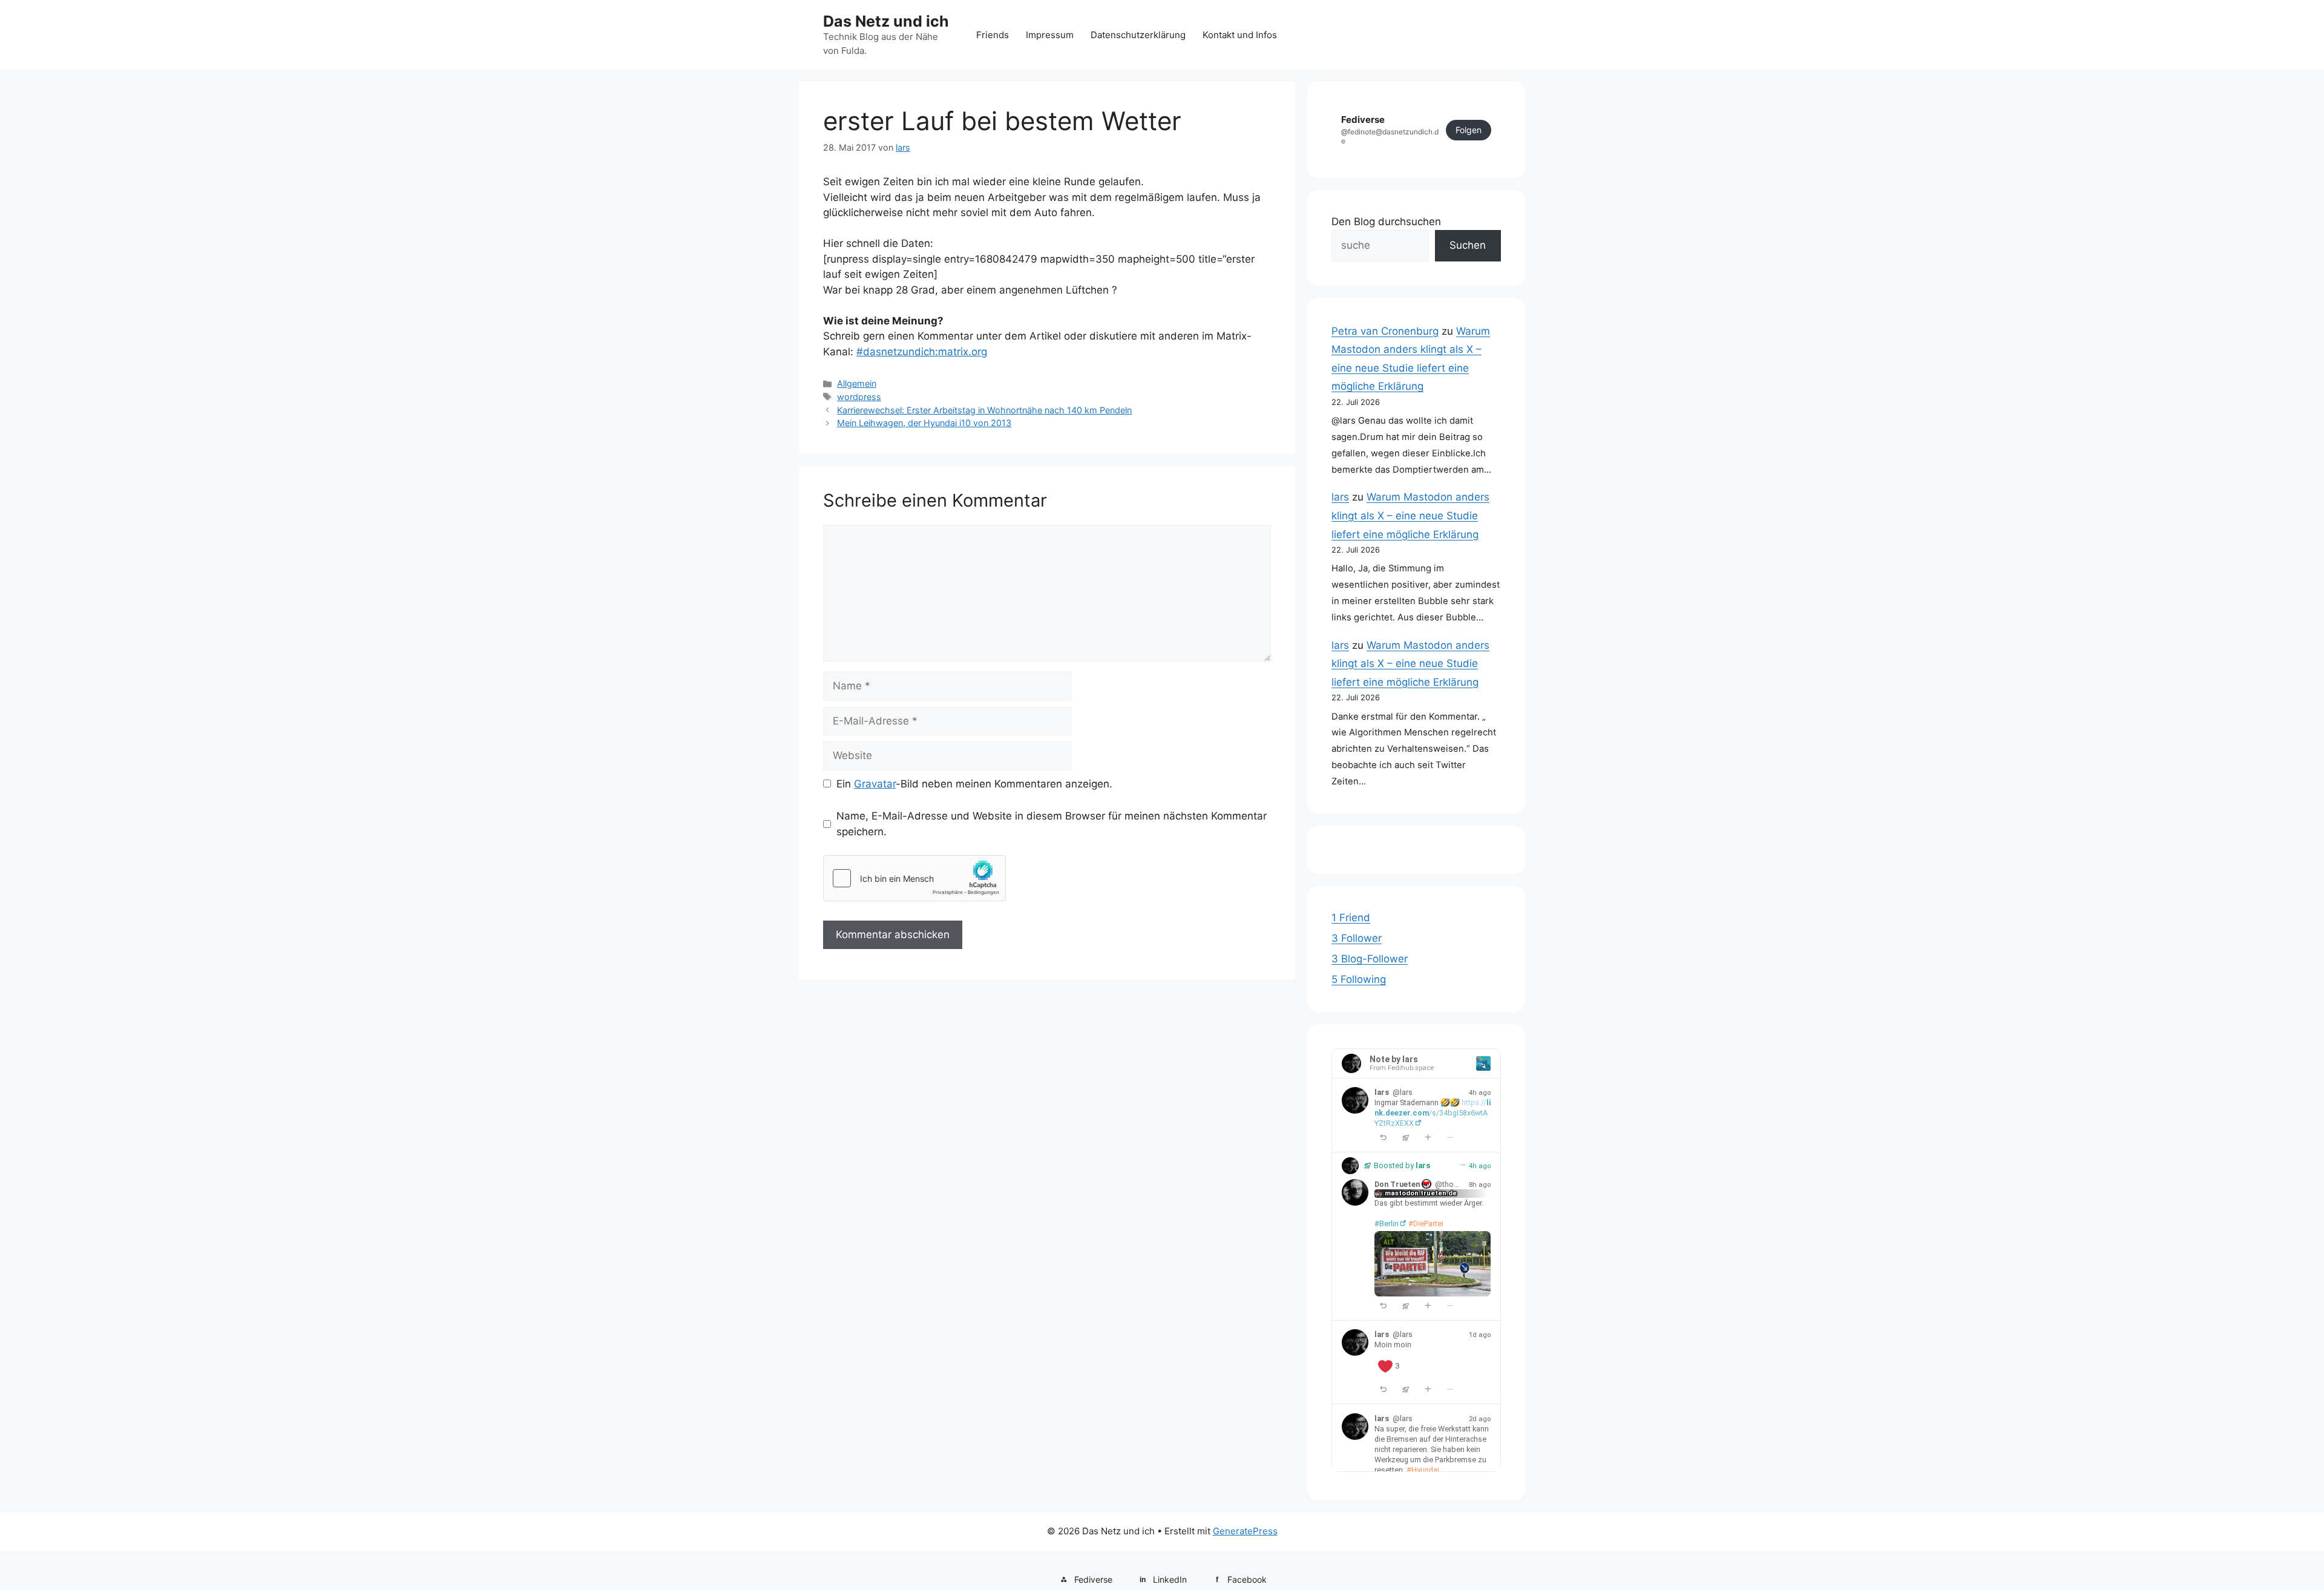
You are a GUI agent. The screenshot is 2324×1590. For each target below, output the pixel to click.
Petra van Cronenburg (1385, 331)
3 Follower (1357, 938)
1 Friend (1351, 918)
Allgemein (857, 383)
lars (1340, 497)
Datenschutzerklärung (1138, 35)
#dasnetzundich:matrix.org (922, 352)
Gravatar (875, 784)
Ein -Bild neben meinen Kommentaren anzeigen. (974, 784)
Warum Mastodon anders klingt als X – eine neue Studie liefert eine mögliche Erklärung (1410, 515)
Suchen (1468, 245)
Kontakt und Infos (1240, 35)
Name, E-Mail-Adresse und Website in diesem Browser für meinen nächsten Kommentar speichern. (1052, 824)
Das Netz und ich (886, 21)
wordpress (859, 397)
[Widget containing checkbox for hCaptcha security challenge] (914, 878)
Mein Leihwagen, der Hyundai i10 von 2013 (924, 423)
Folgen (1469, 130)
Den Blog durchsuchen (1386, 222)
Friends (993, 35)
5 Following (1359, 979)
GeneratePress (1245, 1531)
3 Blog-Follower (1370, 959)
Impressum (1050, 35)
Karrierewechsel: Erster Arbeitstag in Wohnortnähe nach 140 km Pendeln (984, 410)
